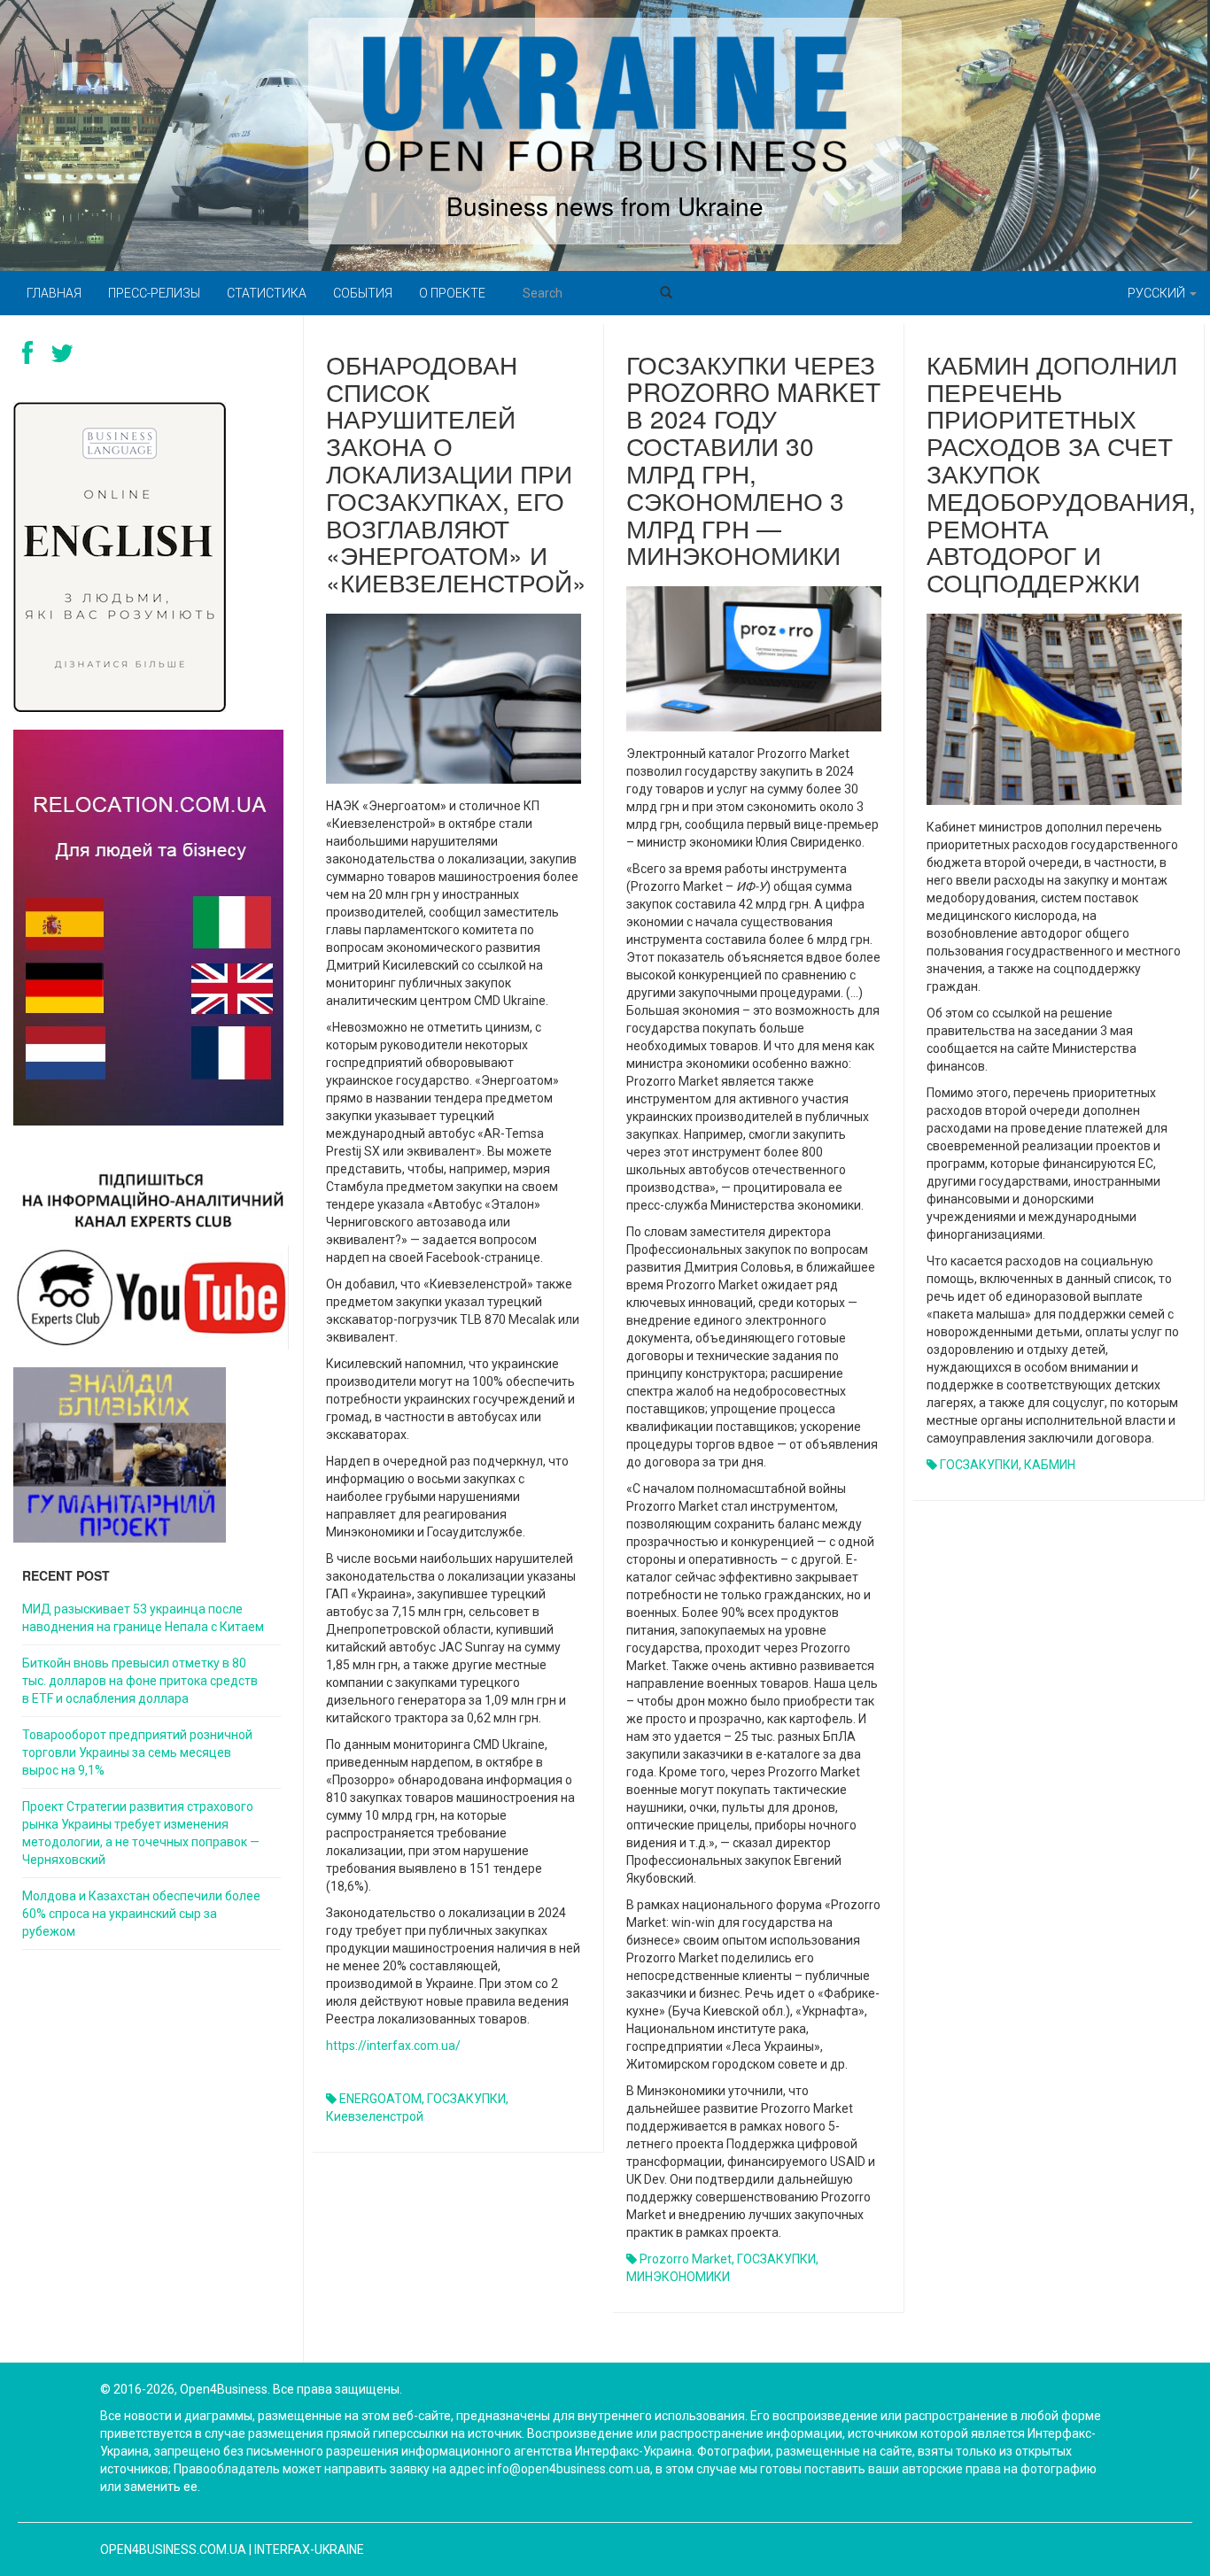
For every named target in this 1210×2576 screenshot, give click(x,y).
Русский (1158, 293)
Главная (54, 293)
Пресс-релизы (154, 293)
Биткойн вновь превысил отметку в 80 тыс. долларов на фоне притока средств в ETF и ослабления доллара (140, 1681)
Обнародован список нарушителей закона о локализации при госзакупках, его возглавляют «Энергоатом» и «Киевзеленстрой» (456, 473)
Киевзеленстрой (375, 2116)
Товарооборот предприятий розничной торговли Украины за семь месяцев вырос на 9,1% (137, 1752)
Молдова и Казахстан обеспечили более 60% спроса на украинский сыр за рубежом (141, 1914)
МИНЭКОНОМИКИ (678, 2277)
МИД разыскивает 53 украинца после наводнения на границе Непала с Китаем (143, 1618)
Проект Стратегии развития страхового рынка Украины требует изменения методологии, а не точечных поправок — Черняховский (141, 1833)
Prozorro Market (686, 2259)
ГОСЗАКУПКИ (466, 2099)
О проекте (452, 293)
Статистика (267, 293)
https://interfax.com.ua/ (393, 2046)
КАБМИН (1050, 1465)
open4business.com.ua (173, 2549)
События (363, 293)
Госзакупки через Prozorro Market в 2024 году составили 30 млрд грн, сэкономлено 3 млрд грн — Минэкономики (753, 460)
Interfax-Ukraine (309, 2549)
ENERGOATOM (380, 2099)
